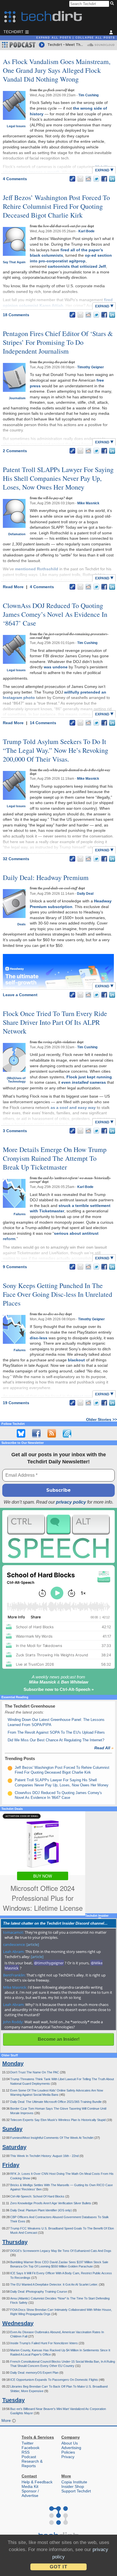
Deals (21, 924)
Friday (11, 2165)
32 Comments (16, 859)
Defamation (17, 534)
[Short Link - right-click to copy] (72, 179)
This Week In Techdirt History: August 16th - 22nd (45, 2156)
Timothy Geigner (91, 367)
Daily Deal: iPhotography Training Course (39, 2292)
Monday (13, 2063)
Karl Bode (86, 231)
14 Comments (43, 723)
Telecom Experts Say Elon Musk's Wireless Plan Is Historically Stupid (58, 2120)
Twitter (28, 2443)
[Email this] (80, 179)
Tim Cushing (88, 95)
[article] (33, 1944)
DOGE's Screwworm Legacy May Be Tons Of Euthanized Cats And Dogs (61, 2251)
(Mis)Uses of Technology (16, 1080)
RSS (26, 2452)
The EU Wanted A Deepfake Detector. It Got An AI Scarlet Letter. (55, 2284)
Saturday (14, 2147)
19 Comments (16, 1403)
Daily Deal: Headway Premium (46, 877)
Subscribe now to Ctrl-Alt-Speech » (59, 1689)
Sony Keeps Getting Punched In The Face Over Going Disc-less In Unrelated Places (58, 1294)
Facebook (31, 2448)
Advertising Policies (71, 2450)
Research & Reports (32, 2464)
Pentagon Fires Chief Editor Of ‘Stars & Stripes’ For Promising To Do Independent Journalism (58, 342)
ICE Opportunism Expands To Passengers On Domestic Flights (55, 2380)
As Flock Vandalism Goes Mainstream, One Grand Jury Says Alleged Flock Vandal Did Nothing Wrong (57, 70)
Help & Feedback (37, 2482)
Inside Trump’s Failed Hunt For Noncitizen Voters (44, 2343)
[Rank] (10, 1768)
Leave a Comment (20, 995)
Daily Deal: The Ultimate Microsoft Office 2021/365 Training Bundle (56, 2102)
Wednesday (18, 2323)
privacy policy (71, 1502)
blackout (76, 1360)
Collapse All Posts (95, 38)
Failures (20, 1214)
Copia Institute (74, 2482)
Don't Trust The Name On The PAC (35, 2072)
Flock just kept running (89, 1077)
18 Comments (16, 315)
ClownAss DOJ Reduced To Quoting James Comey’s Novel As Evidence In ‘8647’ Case (55, 614)
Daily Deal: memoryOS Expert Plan (35, 2373)
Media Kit (30, 2486)
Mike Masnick (88, 503)
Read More (14, 587)
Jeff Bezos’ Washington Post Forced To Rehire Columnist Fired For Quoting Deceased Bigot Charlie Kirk (56, 206)
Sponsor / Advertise (30, 2493)
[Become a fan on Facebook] (36, 1433)
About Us (70, 2443)
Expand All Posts (54, 38)
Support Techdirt (76, 2491)
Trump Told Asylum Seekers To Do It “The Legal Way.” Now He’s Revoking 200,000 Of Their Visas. (56, 750)
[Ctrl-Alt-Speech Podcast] (58, 1537)
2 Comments (15, 451)
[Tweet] (96, 179)
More (7, 2420)
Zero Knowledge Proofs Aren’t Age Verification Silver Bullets (51, 2203)
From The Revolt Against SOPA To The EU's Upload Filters (56, 1732)
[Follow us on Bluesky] (21, 1433)
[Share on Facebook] (104, 179)
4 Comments (15, 179)
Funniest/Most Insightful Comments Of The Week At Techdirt (52, 2138)
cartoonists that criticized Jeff (77, 266)
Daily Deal (85, 894)
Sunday (12, 2129)
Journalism (17, 398)
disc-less (39, 1338)
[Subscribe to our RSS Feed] (52, 1433)
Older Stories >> (102, 1419)
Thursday (15, 2242)
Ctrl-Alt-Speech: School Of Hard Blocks (38, 2196)
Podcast (29, 2457)
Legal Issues (16, 126)
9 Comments (15, 1267)
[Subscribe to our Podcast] (67, 1433)
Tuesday (13, 2400)
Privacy (68, 2457)
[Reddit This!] (88, 179)
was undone (56, 667)
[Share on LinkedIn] (112, 179)
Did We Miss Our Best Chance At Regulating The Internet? (56, 1740)
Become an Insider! (59, 2039)
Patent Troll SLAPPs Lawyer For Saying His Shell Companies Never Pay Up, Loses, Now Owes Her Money (58, 478)
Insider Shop (73, 2486)
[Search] (113, 4)
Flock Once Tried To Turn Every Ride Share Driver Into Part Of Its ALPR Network (55, 1022)
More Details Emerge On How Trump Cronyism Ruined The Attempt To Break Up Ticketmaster (55, 1158)
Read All (104, 1748)
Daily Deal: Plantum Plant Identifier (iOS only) (41, 2210)
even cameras (84, 1082)
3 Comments (15, 1131)
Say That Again (14, 262)
